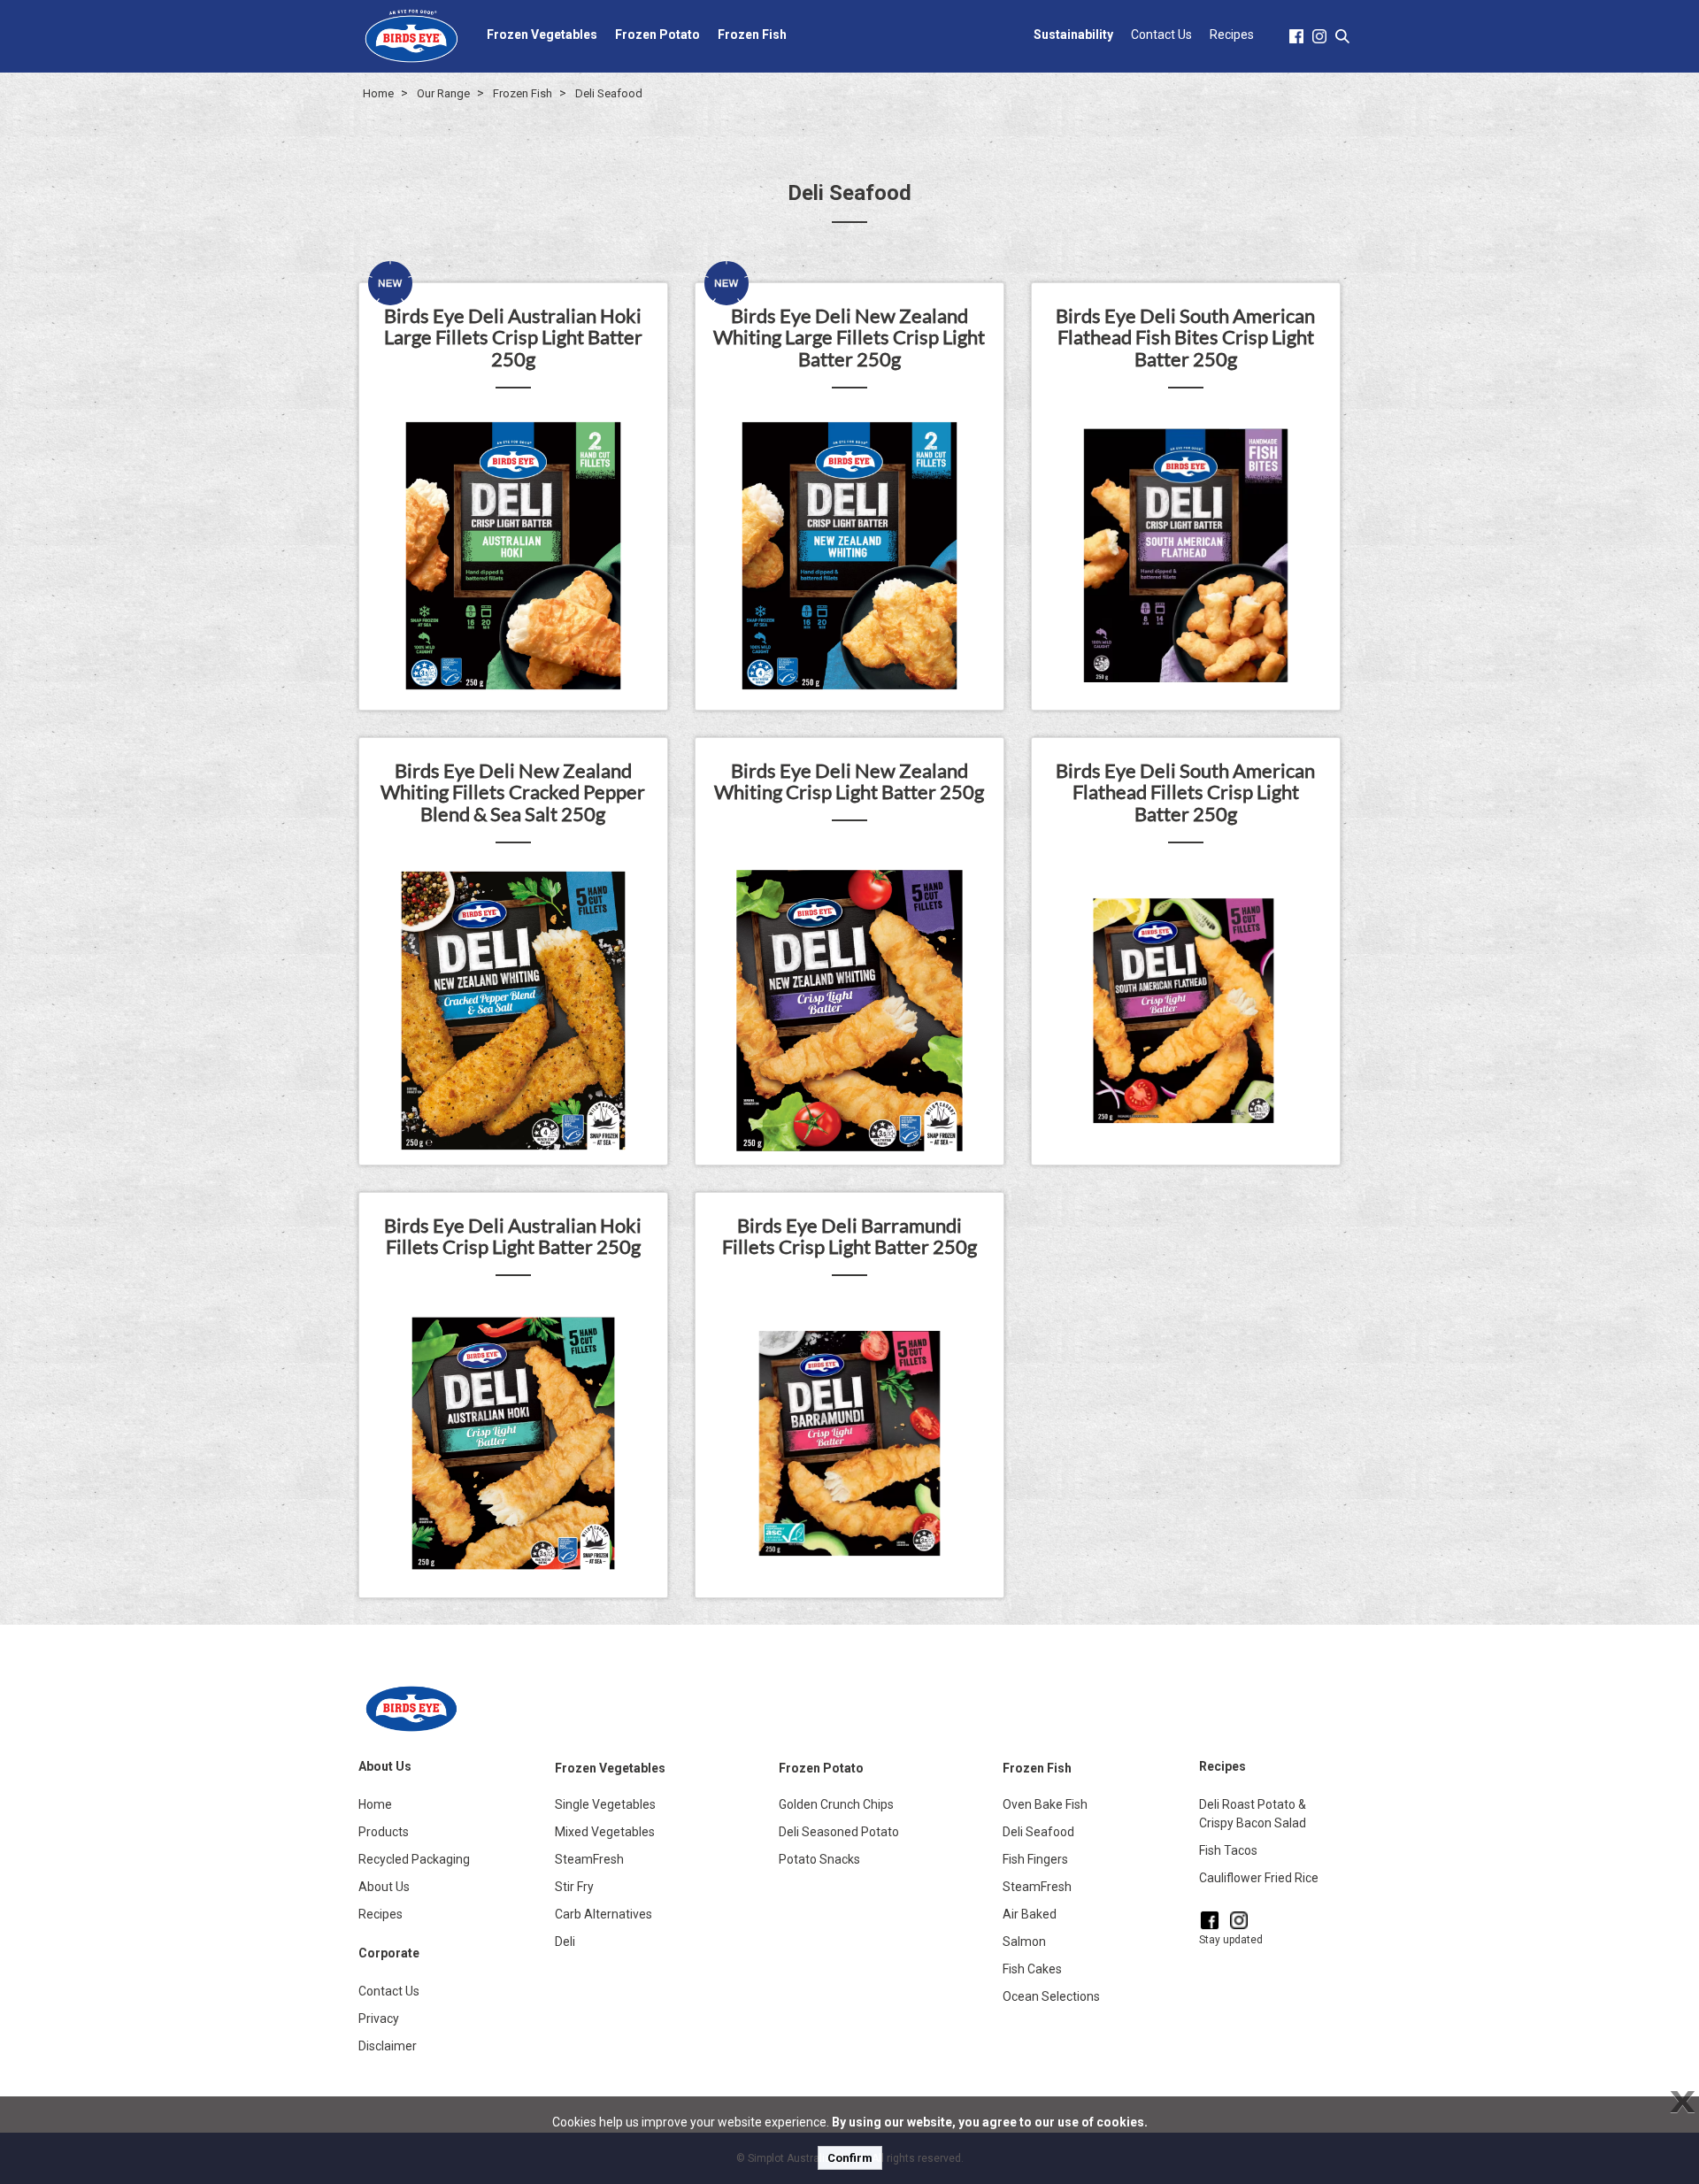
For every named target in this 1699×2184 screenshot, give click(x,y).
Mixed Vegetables (605, 1832)
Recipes (1232, 35)
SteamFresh (589, 1859)
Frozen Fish (752, 35)
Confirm (850, 2158)
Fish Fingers (1035, 1859)
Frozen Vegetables (542, 35)
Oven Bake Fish (1045, 1804)
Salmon (1024, 1942)
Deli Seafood (609, 93)
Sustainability (1073, 35)
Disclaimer (388, 2046)
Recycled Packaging (414, 1859)
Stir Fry (574, 1887)
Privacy (379, 2019)
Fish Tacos (1228, 1850)
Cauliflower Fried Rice (1259, 1878)
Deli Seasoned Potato (839, 1832)
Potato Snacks (819, 1859)
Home (378, 93)
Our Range (443, 93)
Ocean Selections (1051, 1996)
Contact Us (1161, 35)
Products (384, 1832)
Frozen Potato (657, 35)
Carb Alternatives (603, 1914)
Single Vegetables (605, 1804)
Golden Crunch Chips (836, 1804)
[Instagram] (1239, 1920)
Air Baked (1030, 1914)
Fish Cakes (1032, 1969)
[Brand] (411, 35)
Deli (565, 1942)
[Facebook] (1210, 1920)
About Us (384, 1887)
